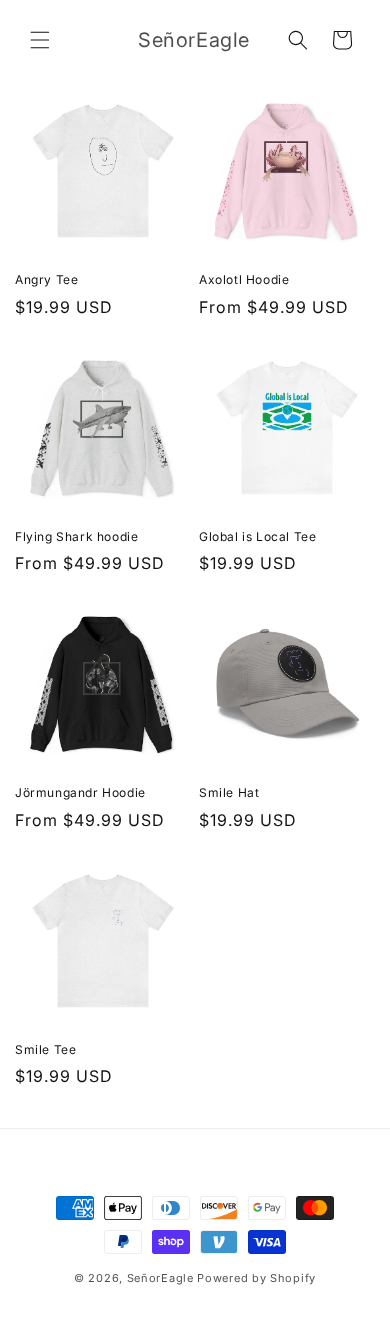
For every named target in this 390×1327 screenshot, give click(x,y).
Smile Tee (45, 1049)
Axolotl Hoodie (244, 279)
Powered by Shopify (256, 1278)
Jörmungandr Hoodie (80, 792)
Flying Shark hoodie (76, 536)
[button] (40, 40)
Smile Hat (229, 792)
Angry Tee (46, 279)
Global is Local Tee (257, 536)
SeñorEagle (160, 1278)
